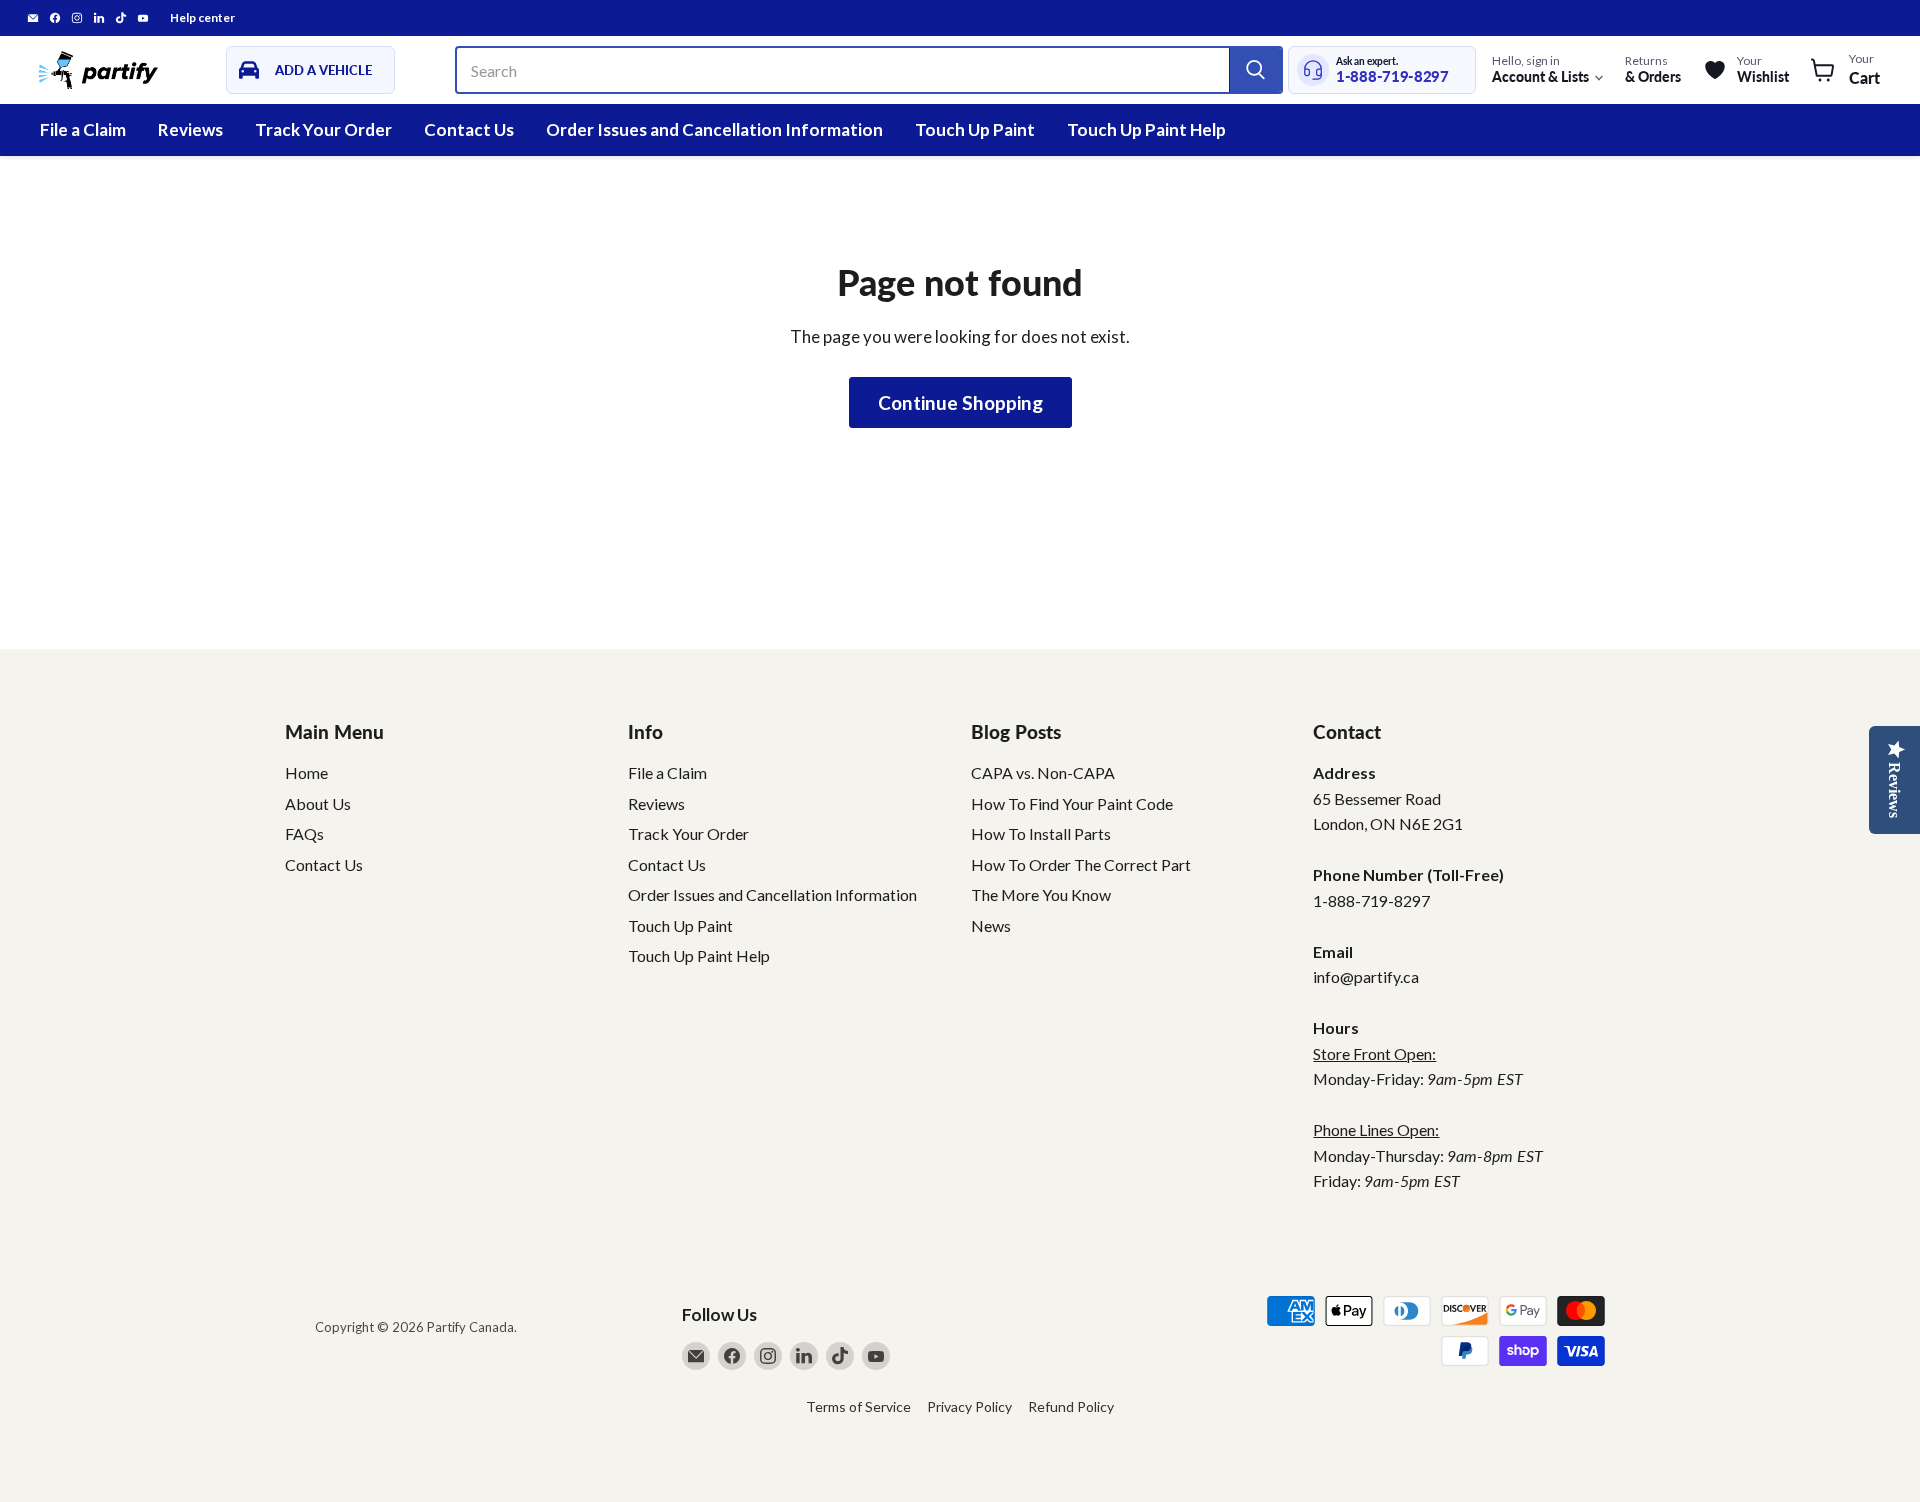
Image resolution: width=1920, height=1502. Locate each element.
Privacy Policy (969, 1406)
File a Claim (83, 129)
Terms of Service (858, 1406)
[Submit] (1255, 70)
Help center (202, 18)
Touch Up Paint (975, 129)
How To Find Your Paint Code (1072, 803)
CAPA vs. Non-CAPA (1043, 772)
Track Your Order (323, 129)
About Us (318, 803)
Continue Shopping (960, 402)
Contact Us (469, 129)
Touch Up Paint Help (1146, 129)
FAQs (304, 833)
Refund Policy (1071, 1406)
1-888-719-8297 (1392, 76)
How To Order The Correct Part (1081, 864)
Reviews (190, 129)
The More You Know (1041, 894)
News (991, 925)
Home (306, 772)
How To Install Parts (1041, 833)
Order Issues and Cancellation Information (714, 129)
